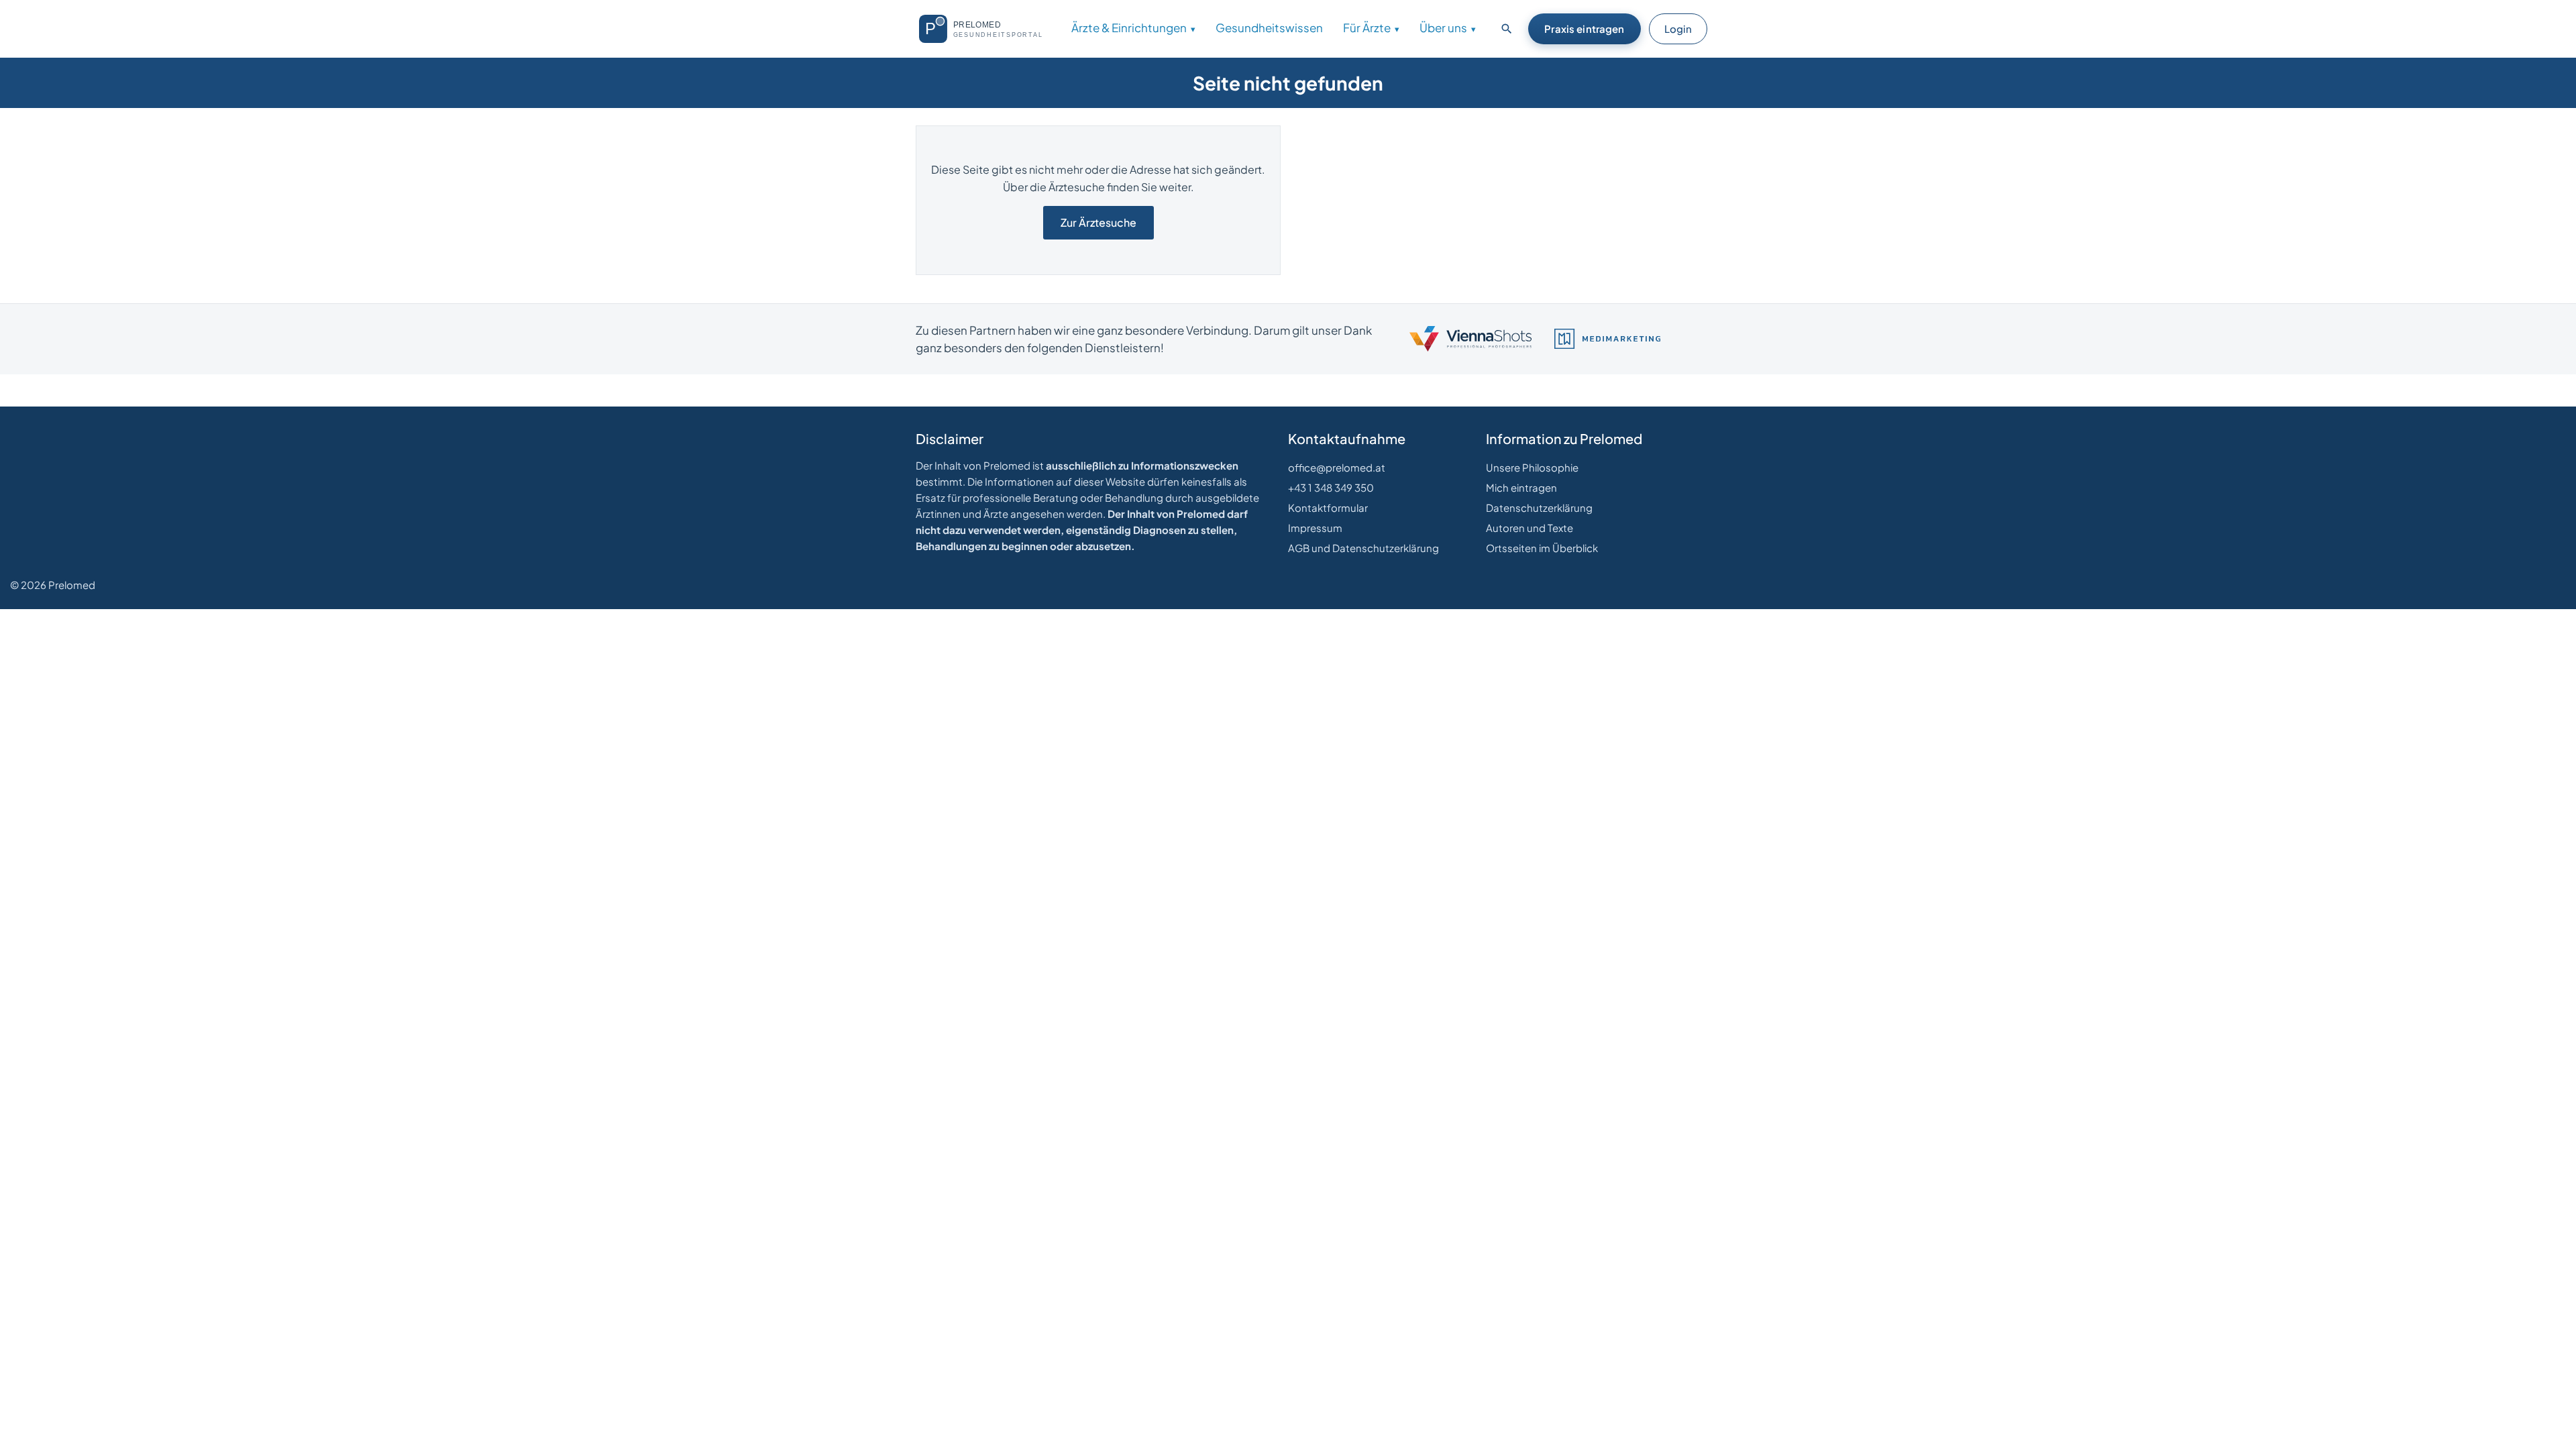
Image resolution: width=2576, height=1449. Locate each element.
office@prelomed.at (1337, 467)
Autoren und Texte (1529, 528)
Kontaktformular (1328, 507)
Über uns (1443, 28)
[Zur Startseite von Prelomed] (986, 29)
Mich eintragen (1521, 487)
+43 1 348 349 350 (1331, 487)
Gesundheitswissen (1269, 28)
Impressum (1315, 528)
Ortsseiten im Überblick (1542, 548)
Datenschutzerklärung (1539, 507)
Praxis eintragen (1584, 29)
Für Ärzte (1367, 28)
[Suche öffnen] (1507, 29)
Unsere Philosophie (1532, 467)
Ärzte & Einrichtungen (1129, 28)
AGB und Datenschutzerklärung (1363, 548)
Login (1678, 29)
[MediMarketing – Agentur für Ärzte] (1607, 339)
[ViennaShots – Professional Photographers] (1470, 339)
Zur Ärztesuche (1098, 222)
